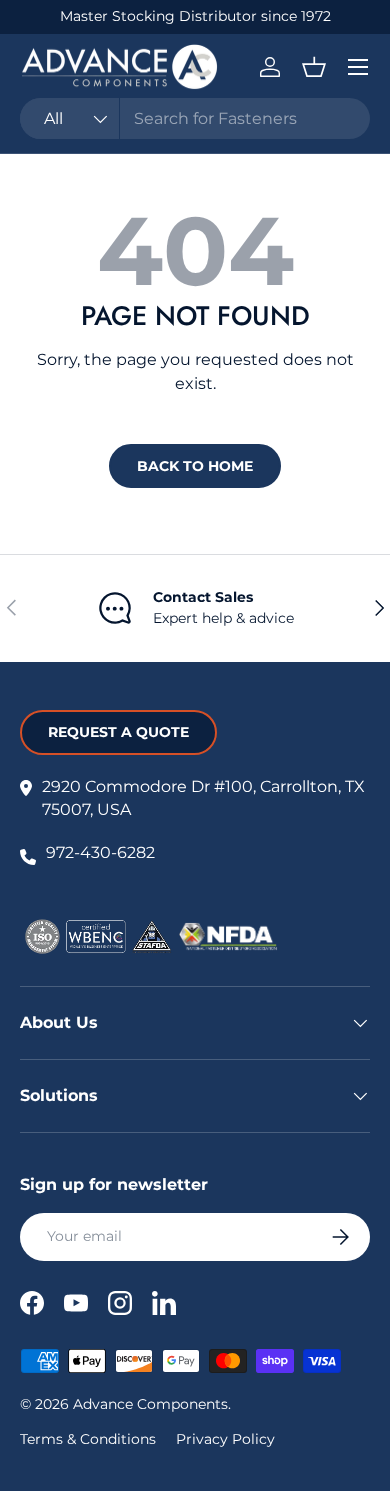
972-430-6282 (100, 852)
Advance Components (150, 1404)
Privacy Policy (225, 1439)
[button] (314, 67)
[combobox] (195, 118)
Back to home (195, 466)
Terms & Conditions (88, 1439)
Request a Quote (118, 732)
